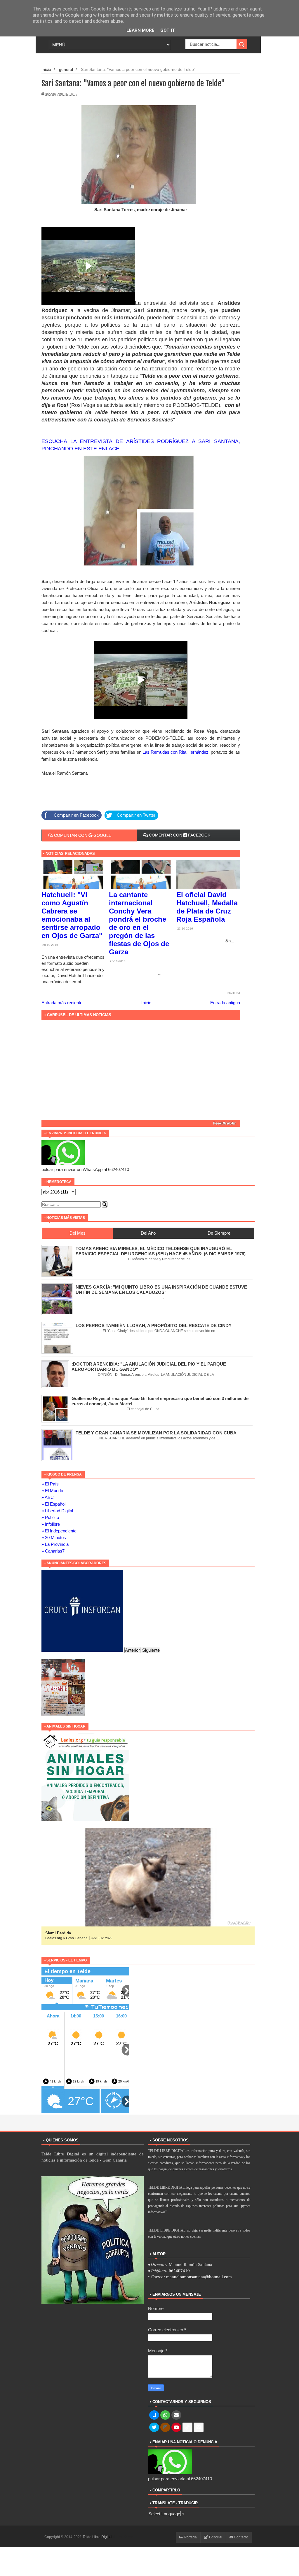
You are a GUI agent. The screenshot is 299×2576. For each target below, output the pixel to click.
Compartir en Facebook (76, 815)
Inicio (46, 70)
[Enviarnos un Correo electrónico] (176, 2415)
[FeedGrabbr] (141, 1123)
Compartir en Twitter (136, 815)
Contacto (241, 2537)
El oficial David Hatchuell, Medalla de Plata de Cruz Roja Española (207, 907)
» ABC (48, 1497)
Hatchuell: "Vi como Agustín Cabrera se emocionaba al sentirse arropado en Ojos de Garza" (72, 915)
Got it (168, 30)
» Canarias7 (53, 1551)
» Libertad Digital (57, 1511)
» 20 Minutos (54, 1538)
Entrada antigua (225, 1003)
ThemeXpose (123, 2537)
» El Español (53, 1504)
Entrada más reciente (62, 1003)
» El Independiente (59, 1531)
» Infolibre (51, 1524)
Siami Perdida (58, 1933)
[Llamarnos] (154, 2415)
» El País (50, 1484)
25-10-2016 (117, 961)
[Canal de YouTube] (176, 2428)
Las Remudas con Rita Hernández (175, 752)
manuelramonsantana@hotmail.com (199, 2277)
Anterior (132, 1650)
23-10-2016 (185, 929)
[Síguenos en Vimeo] (199, 2428)
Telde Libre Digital (98, 2537)
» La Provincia (55, 1544)
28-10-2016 (50, 945)
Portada (190, 2537)
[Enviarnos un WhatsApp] (165, 2415)
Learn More (140, 30)
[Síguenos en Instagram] (165, 2428)
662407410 (179, 2270)
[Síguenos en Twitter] (154, 2428)
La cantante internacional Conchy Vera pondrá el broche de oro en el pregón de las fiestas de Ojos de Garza (139, 923)
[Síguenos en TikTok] (187, 2428)
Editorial (215, 2537)
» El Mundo (52, 1491)
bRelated (234, 993)
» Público (50, 1517)
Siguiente (151, 1650)
